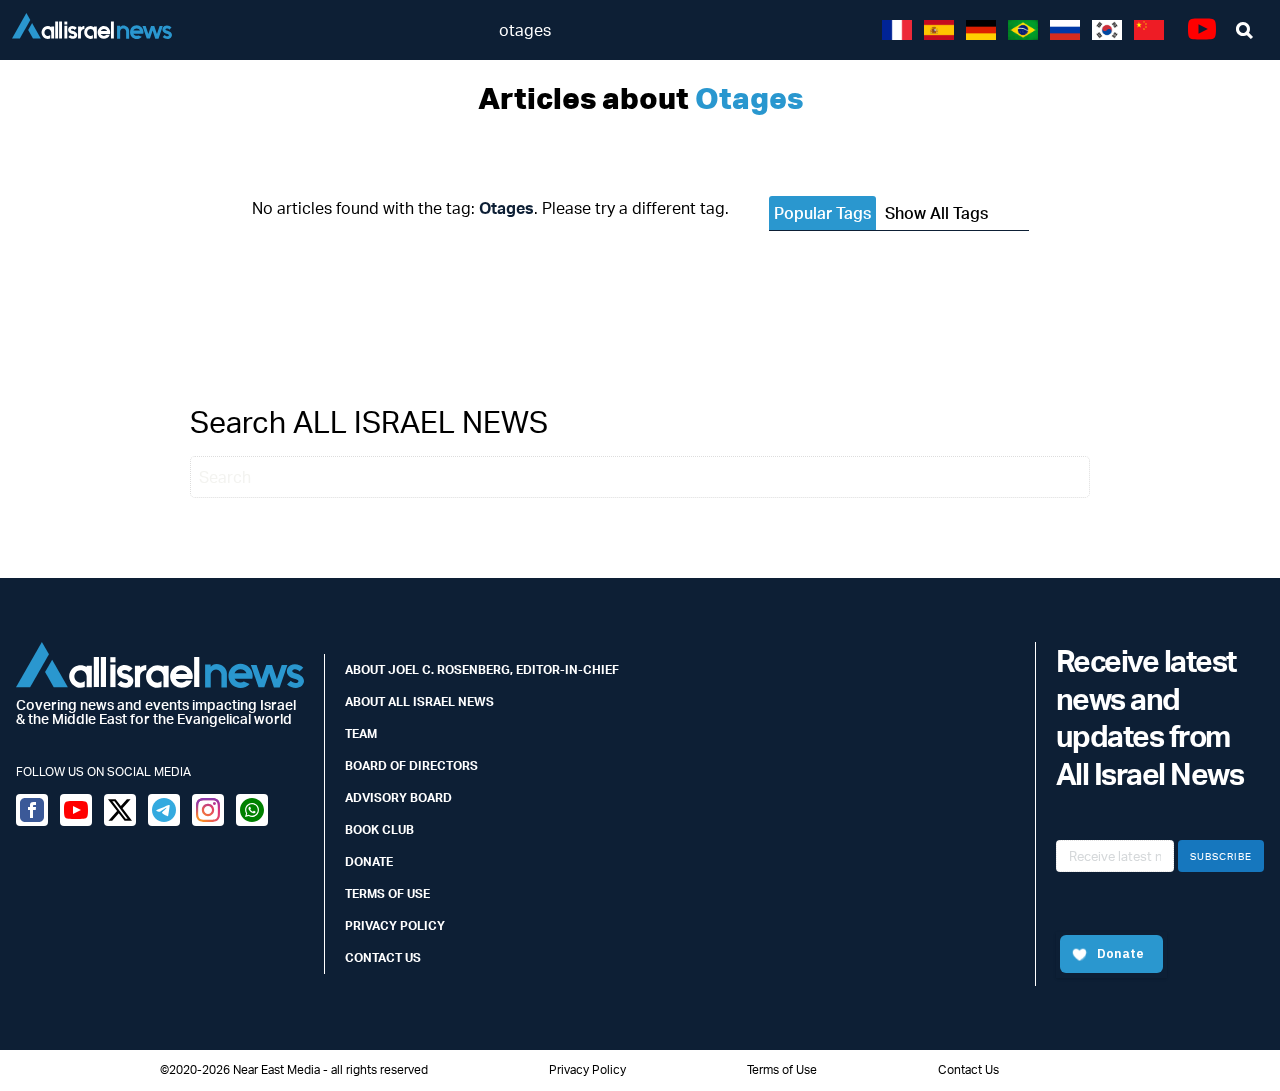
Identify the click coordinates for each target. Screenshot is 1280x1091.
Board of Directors (411, 765)
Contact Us (383, 957)
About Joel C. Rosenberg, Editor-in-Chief (482, 669)
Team (361, 733)
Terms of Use (387, 893)
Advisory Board (398, 797)
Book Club (379, 829)
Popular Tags (822, 213)
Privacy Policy (395, 925)
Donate (369, 861)
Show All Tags (936, 213)
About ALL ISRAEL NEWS (419, 701)
